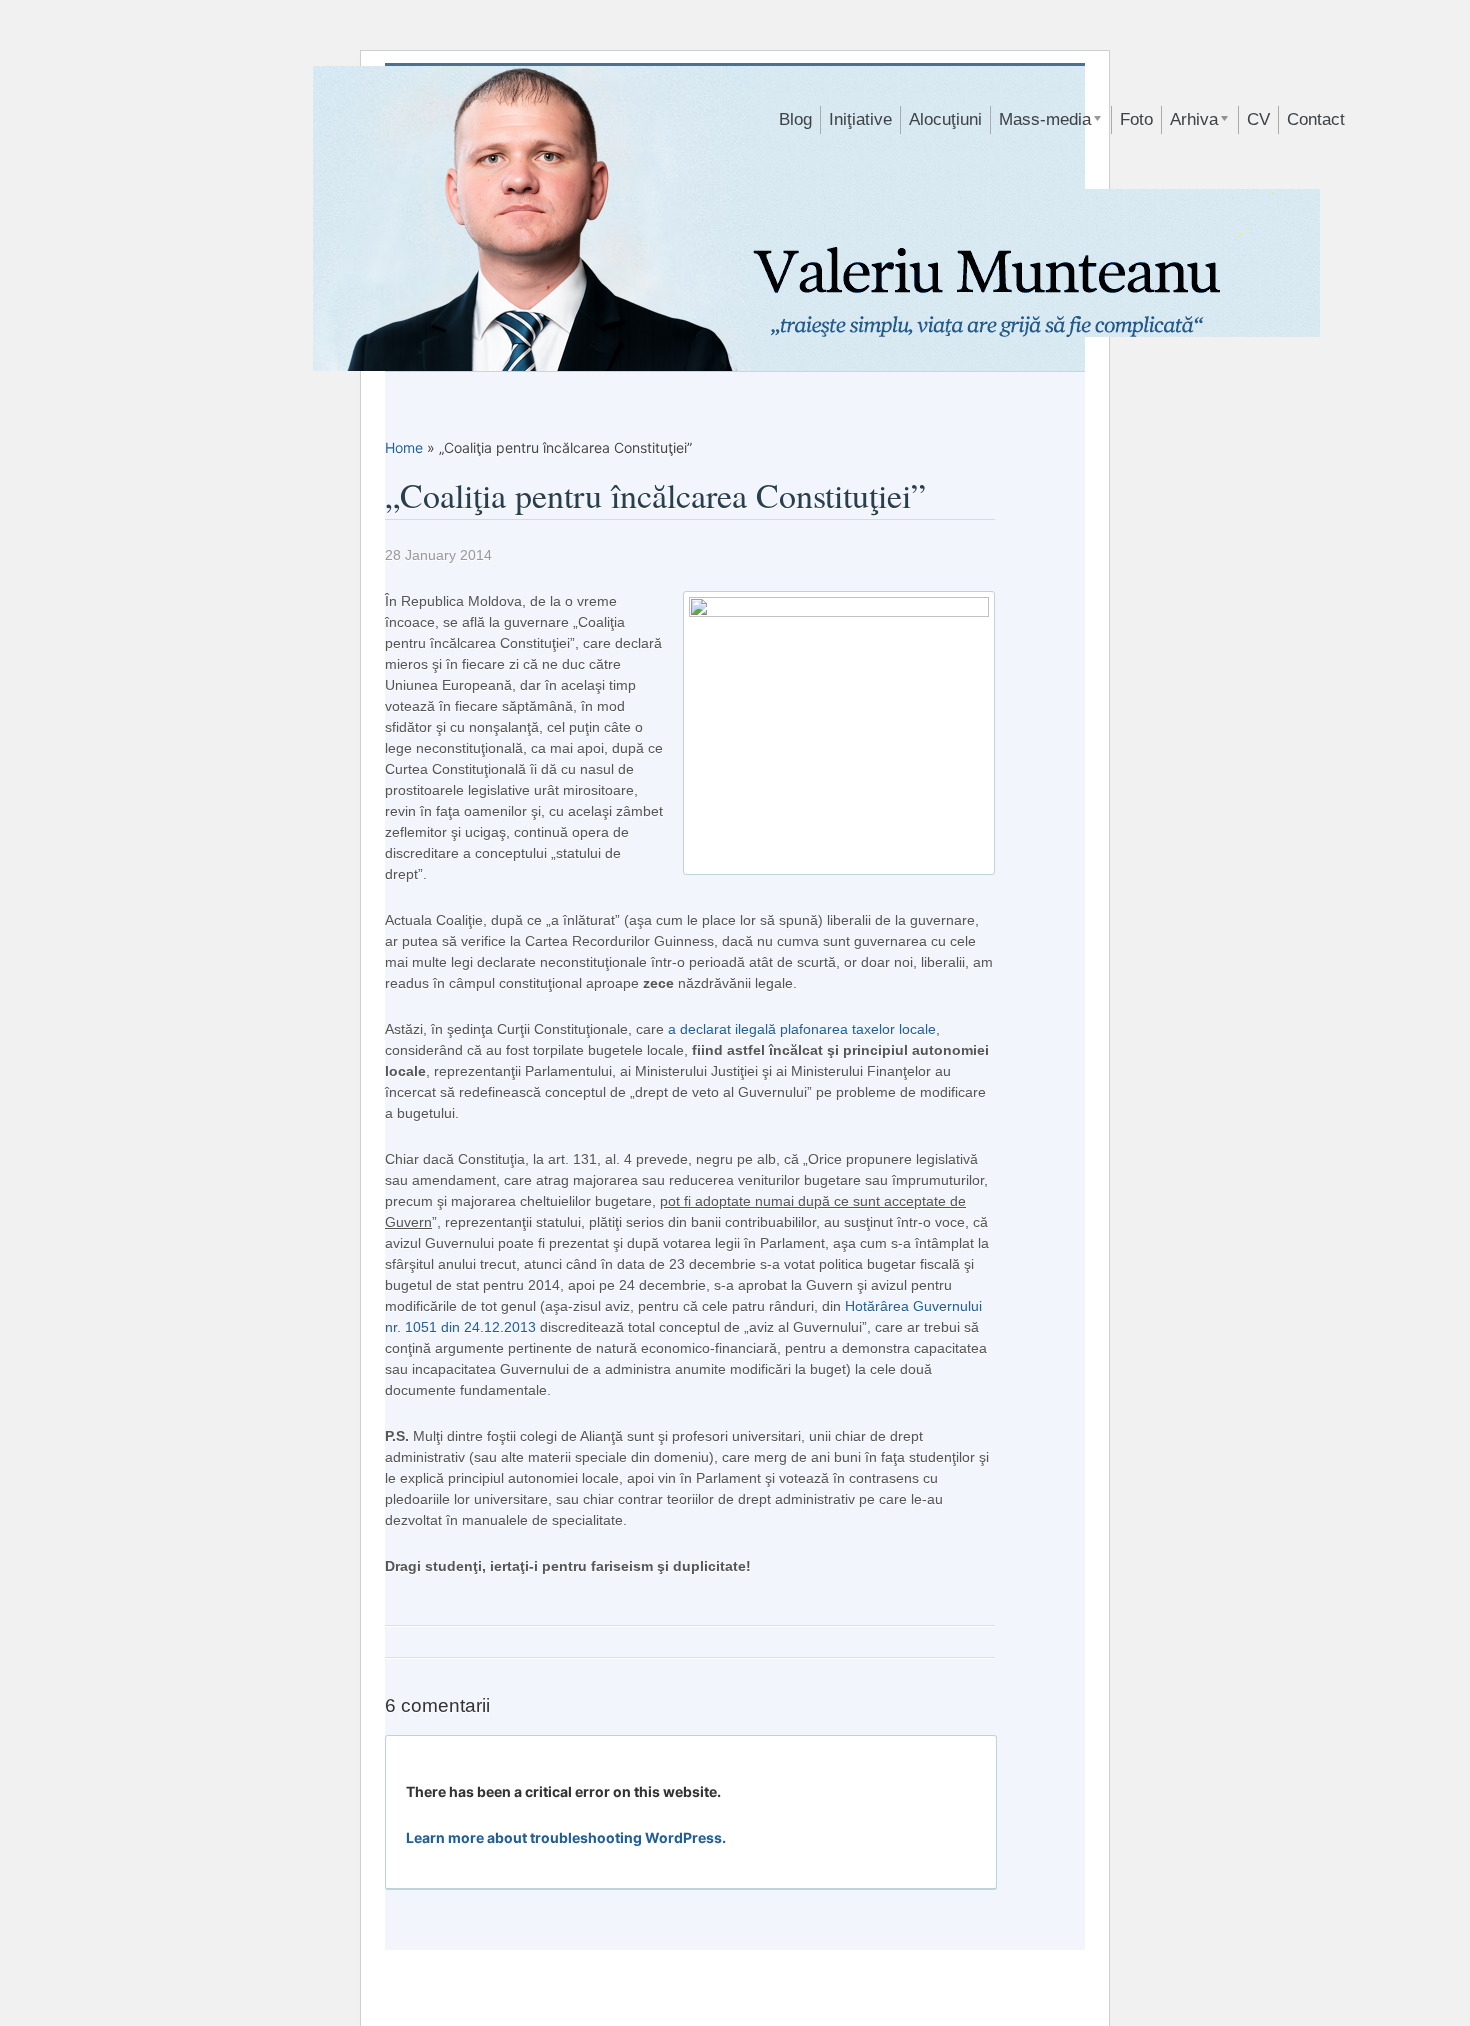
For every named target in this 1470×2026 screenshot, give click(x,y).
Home (404, 447)
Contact (1316, 119)
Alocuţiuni (945, 119)
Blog (795, 119)
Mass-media (1041, 122)
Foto (1136, 119)
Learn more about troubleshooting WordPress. (566, 1837)
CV (1258, 119)
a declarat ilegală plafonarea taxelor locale (802, 1029)
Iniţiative (860, 119)
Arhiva (1190, 122)
